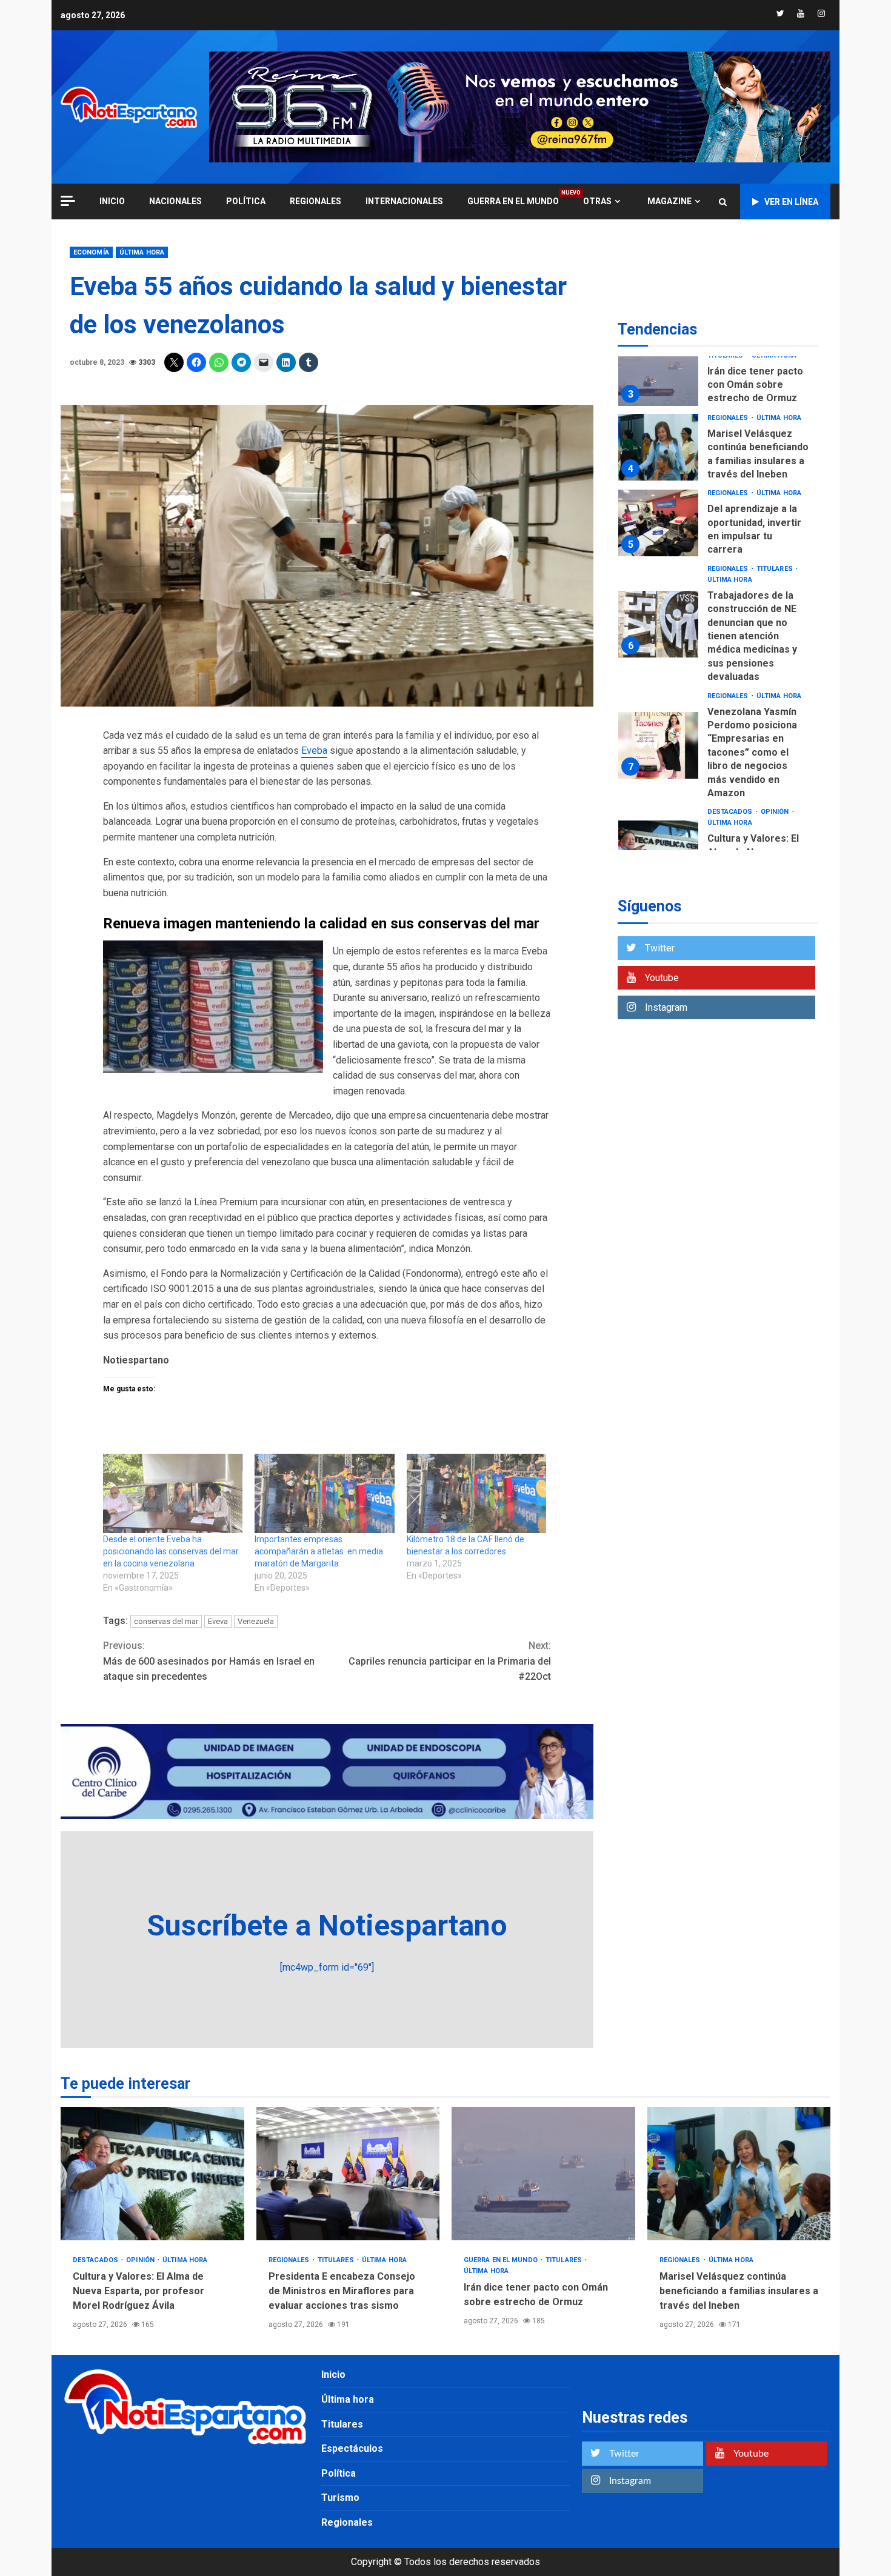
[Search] (723, 202)
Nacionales (175, 201)
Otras (597, 201)
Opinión (776, 812)
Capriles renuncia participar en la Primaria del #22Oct (450, 1661)
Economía (91, 252)
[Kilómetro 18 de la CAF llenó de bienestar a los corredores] (476, 1494)
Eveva (218, 1621)
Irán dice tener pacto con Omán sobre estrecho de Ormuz (658, 373)
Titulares (776, 569)
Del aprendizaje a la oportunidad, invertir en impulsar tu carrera (658, 523)
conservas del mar (166, 1621)
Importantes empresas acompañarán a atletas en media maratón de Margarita (319, 1551)
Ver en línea (791, 202)
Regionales (315, 201)
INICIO (112, 201)
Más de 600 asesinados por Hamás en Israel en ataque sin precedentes (209, 1661)
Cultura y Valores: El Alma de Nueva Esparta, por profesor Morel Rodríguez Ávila (152, 2174)
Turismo (340, 2498)
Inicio (333, 2375)
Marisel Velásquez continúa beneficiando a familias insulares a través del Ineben (658, 447)
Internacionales (404, 201)
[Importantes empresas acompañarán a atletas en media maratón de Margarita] (324, 1494)
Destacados (731, 812)
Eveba (314, 751)
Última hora (142, 252)
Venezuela (256, 1621)
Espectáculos (352, 2448)
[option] (718, 376)
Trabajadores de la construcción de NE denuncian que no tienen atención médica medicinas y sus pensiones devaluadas (658, 624)
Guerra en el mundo (513, 201)
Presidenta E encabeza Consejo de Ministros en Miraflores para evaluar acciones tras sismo (348, 2174)
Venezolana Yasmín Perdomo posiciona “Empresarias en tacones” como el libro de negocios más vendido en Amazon (658, 745)
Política (246, 201)
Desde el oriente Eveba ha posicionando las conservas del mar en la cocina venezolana (171, 1551)
